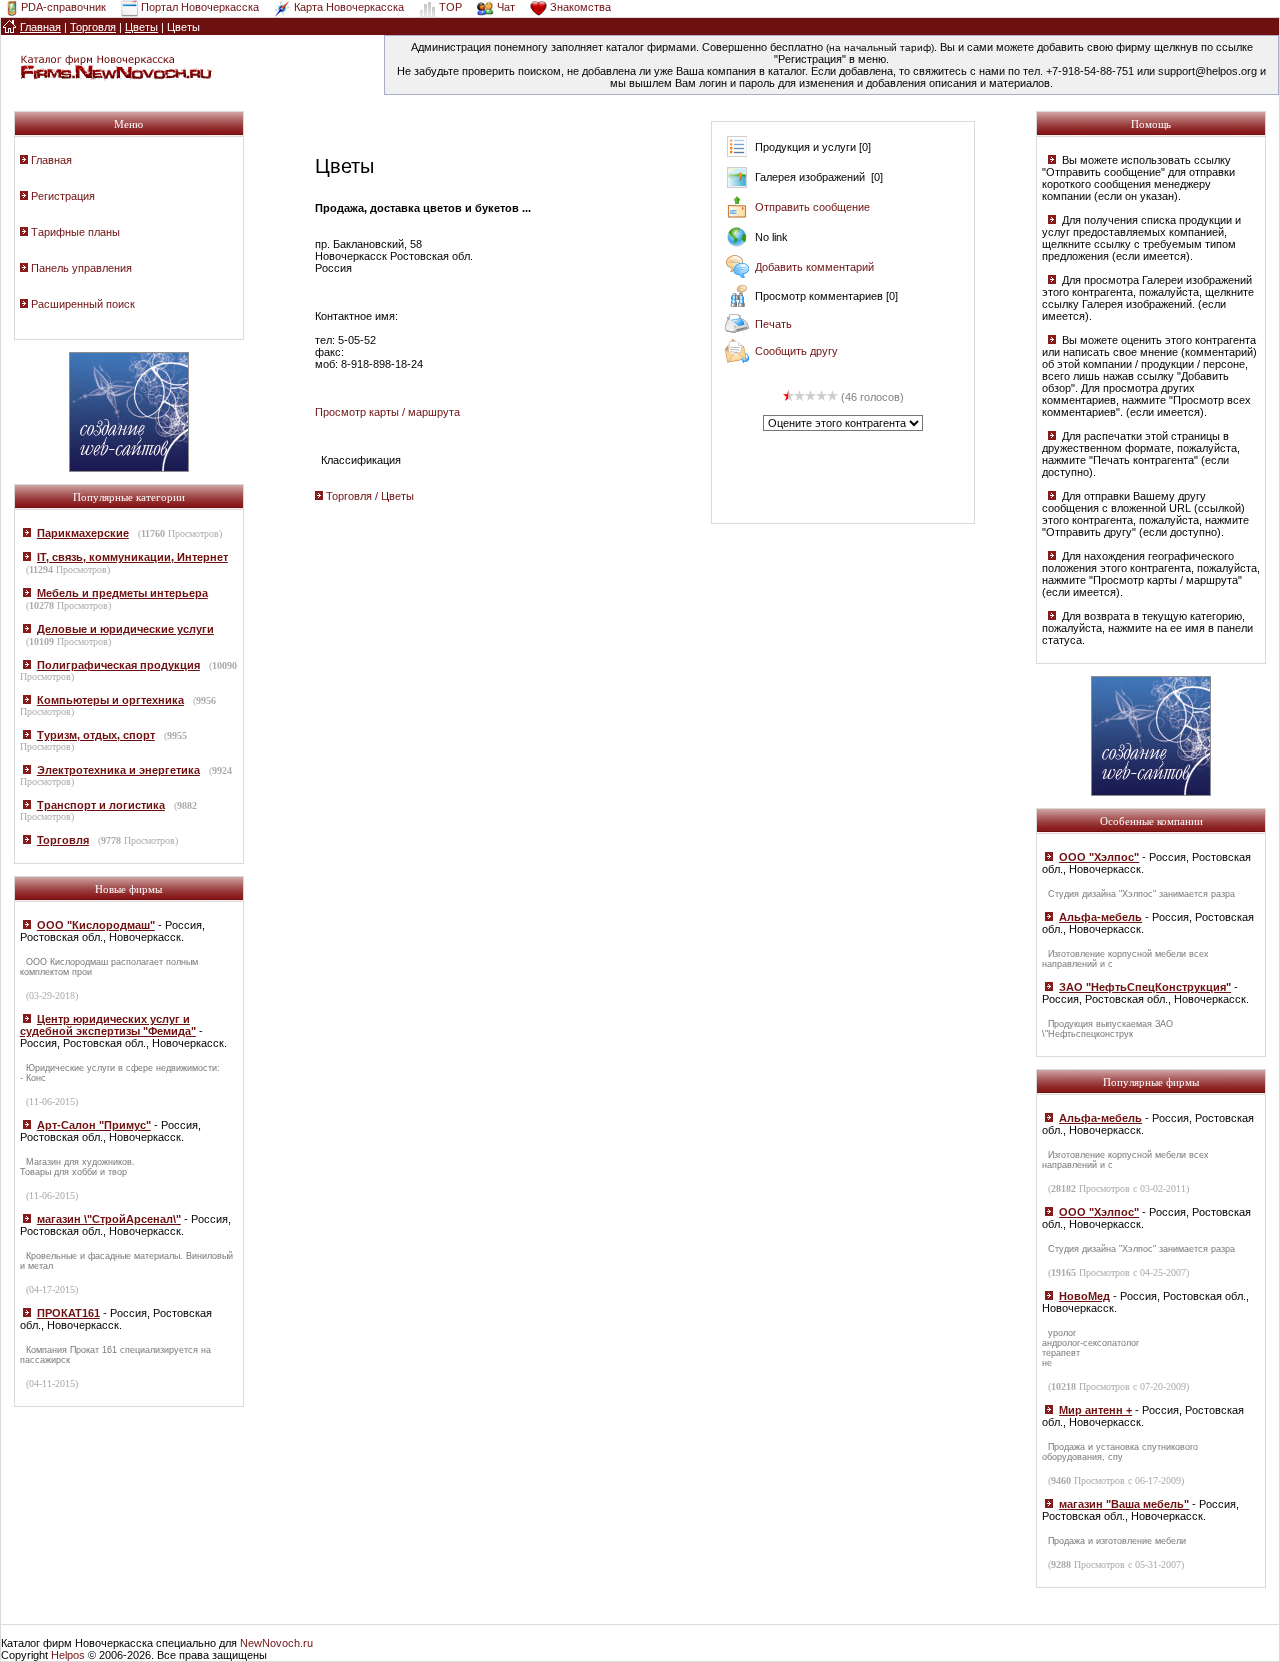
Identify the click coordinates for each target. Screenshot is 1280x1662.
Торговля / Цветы (370, 496)
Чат (506, 7)
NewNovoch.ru (276, 1643)
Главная (51, 160)
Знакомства (580, 7)
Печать (773, 324)
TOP (450, 7)
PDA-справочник (63, 7)
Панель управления (81, 268)
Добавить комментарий (814, 267)
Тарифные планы (75, 232)
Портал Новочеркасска (200, 7)
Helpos (68, 1655)
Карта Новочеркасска (349, 7)
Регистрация (63, 196)
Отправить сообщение (812, 207)
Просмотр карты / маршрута (387, 412)
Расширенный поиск (83, 304)
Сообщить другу (796, 351)
